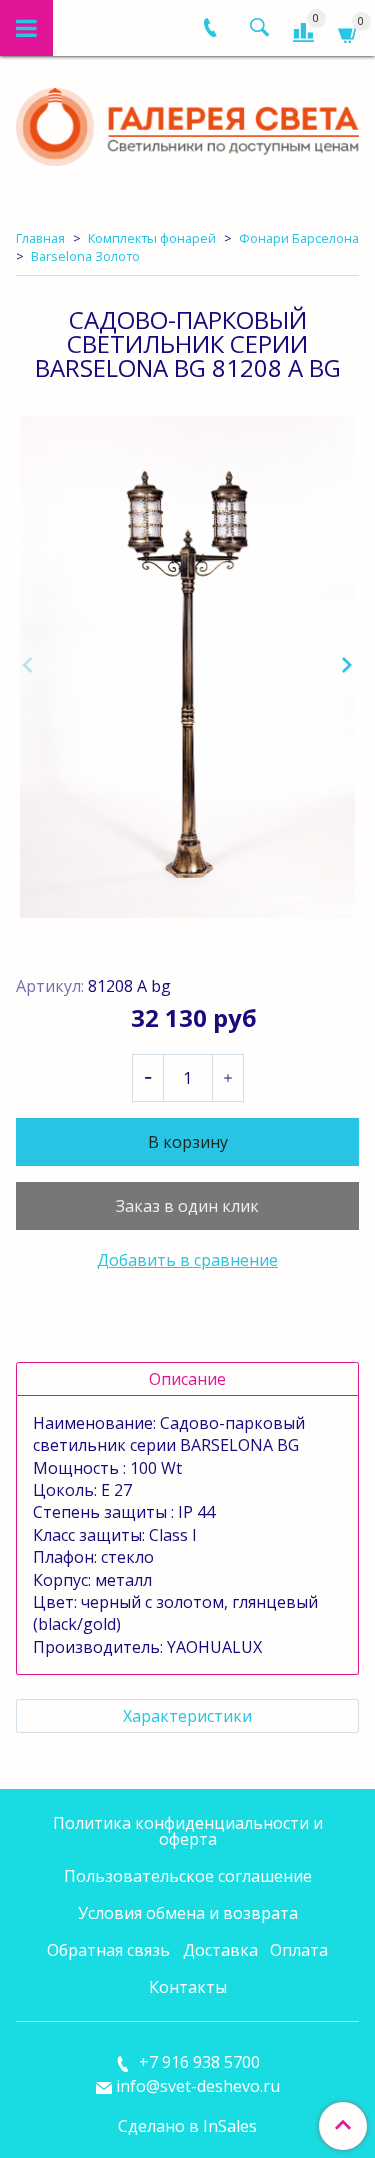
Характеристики (187, 1716)
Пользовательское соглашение (188, 1876)
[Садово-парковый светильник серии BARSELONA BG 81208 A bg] (187, 667)
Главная (40, 238)
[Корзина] (348, 31)
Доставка (220, 1950)
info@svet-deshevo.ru (198, 2086)
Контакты (188, 1987)
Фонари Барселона (299, 238)
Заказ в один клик (187, 1206)
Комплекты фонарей (152, 238)
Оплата (299, 1950)
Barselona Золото (85, 256)
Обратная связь (108, 1950)
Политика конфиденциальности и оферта (188, 1831)
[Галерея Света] (187, 122)
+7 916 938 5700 (197, 2062)
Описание (187, 1379)
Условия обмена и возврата (188, 1913)
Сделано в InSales (187, 2126)
